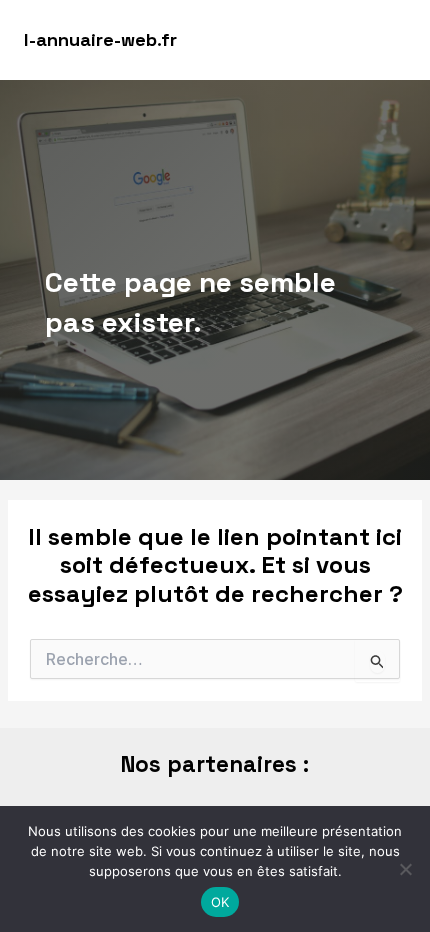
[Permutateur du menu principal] (387, 40)
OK (220, 902)
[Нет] (405, 869)
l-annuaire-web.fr (100, 39)
